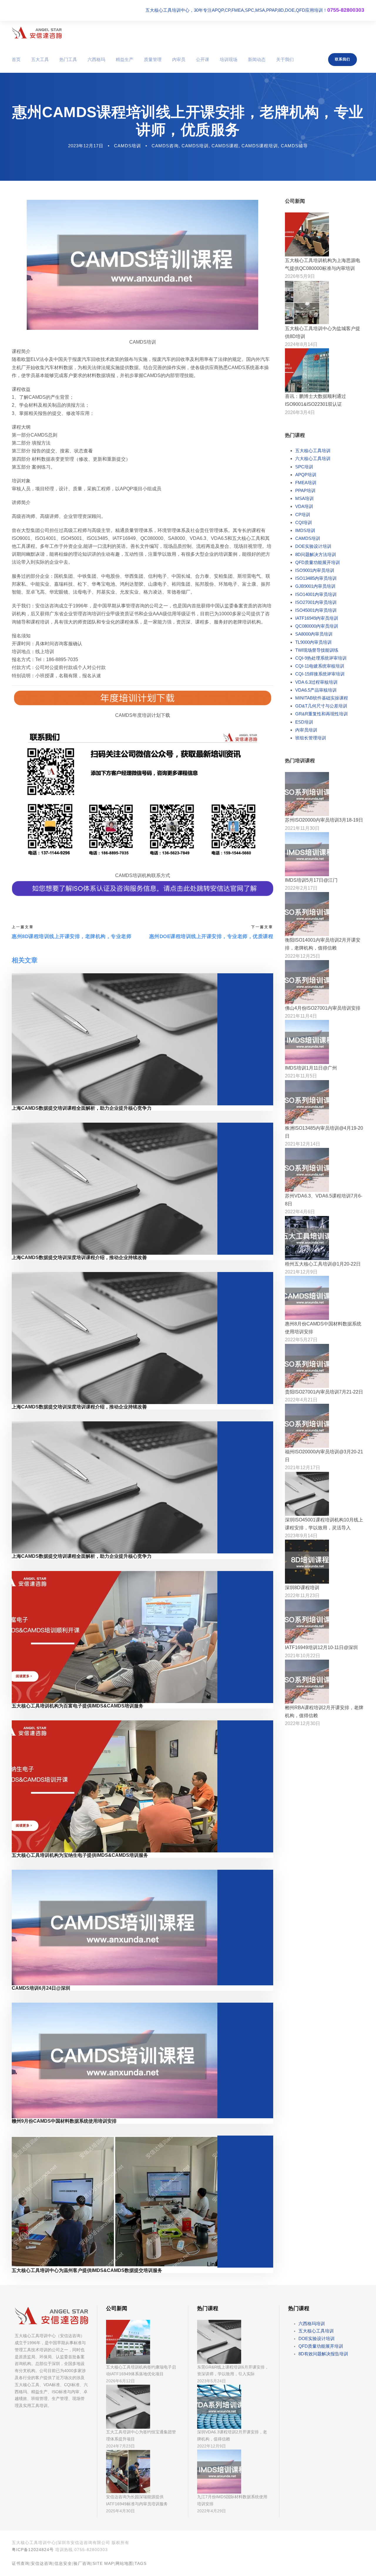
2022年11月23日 (302, 1596)
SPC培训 (304, 467)
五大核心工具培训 (313, 451)
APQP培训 (306, 475)
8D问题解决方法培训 (316, 554)
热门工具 (68, 59)
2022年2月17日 (301, 888)
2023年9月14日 (301, 1536)
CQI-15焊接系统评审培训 (320, 674)
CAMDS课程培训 (260, 146)
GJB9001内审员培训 (315, 586)
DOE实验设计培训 (313, 546)
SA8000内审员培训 (314, 634)
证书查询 (21, 2563)
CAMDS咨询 (165, 146)
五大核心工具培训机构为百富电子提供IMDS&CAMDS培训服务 (78, 1706)
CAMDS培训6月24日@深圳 (41, 1988)
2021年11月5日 (301, 1076)
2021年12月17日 (303, 1468)
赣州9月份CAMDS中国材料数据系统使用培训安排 (64, 2121)
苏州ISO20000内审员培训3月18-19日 (324, 820)
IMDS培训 (305, 530)
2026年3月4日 (300, 412)
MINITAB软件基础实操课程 (322, 698)
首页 (16, 59)
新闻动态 (257, 59)
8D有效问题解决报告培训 (323, 2354)
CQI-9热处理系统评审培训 (321, 658)
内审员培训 (306, 730)
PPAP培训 (305, 490)
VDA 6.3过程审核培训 (316, 682)
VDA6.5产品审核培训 (316, 690)
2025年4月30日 (120, 2511)
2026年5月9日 (300, 276)
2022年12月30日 (303, 1723)
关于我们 (285, 59)
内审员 (179, 59)
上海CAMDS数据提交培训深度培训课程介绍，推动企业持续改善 (79, 1257)
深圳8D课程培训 (302, 1588)
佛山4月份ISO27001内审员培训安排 (323, 1008)
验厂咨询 (82, 2563)
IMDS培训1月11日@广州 (311, 1068)
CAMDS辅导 (294, 146)
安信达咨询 (42, 2563)
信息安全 (63, 2563)
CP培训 (303, 515)
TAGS (141, 2563)
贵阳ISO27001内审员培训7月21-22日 (324, 1392)
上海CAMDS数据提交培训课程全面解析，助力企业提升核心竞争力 (82, 1108)
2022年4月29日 (211, 2511)
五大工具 (40, 59)
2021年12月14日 (303, 1144)
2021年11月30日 (302, 828)
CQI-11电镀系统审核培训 (320, 666)
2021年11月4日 (301, 1016)
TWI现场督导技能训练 (317, 650)
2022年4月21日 (301, 1400)
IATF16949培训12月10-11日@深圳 (321, 1647)
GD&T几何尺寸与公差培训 (321, 706)
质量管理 (153, 59)
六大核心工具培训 (313, 458)
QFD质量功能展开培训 (318, 562)
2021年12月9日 (301, 1272)
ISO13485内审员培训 (316, 578)
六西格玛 (96, 59)
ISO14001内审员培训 (316, 594)
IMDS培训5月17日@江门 (311, 880)
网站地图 (124, 2563)
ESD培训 (304, 722)
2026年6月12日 (120, 2381)
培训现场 (229, 59)
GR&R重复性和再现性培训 (322, 714)
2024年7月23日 (120, 2446)
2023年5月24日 (211, 2381)
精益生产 (125, 59)
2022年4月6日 (300, 1212)
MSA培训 (304, 498)
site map (103, 2563)
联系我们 (343, 59)
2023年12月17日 (86, 146)
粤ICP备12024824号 (33, 2550)
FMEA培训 (306, 483)
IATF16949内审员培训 (317, 618)
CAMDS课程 (225, 146)
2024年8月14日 (301, 344)
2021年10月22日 (303, 1656)
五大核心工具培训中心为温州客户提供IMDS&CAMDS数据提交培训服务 (87, 2270)
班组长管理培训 (311, 738)
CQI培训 (304, 522)
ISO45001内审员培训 (316, 610)
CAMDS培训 (127, 146)
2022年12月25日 (303, 956)
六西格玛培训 (312, 2324)
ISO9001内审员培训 (315, 570)
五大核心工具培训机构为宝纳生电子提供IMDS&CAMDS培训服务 (80, 1855)
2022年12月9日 (211, 2446)
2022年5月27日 (301, 1340)
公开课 (203, 59)
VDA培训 (304, 506)
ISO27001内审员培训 (316, 602)
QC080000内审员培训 (317, 626)
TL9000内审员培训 (313, 642)
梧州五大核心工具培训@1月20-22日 (323, 1264)
